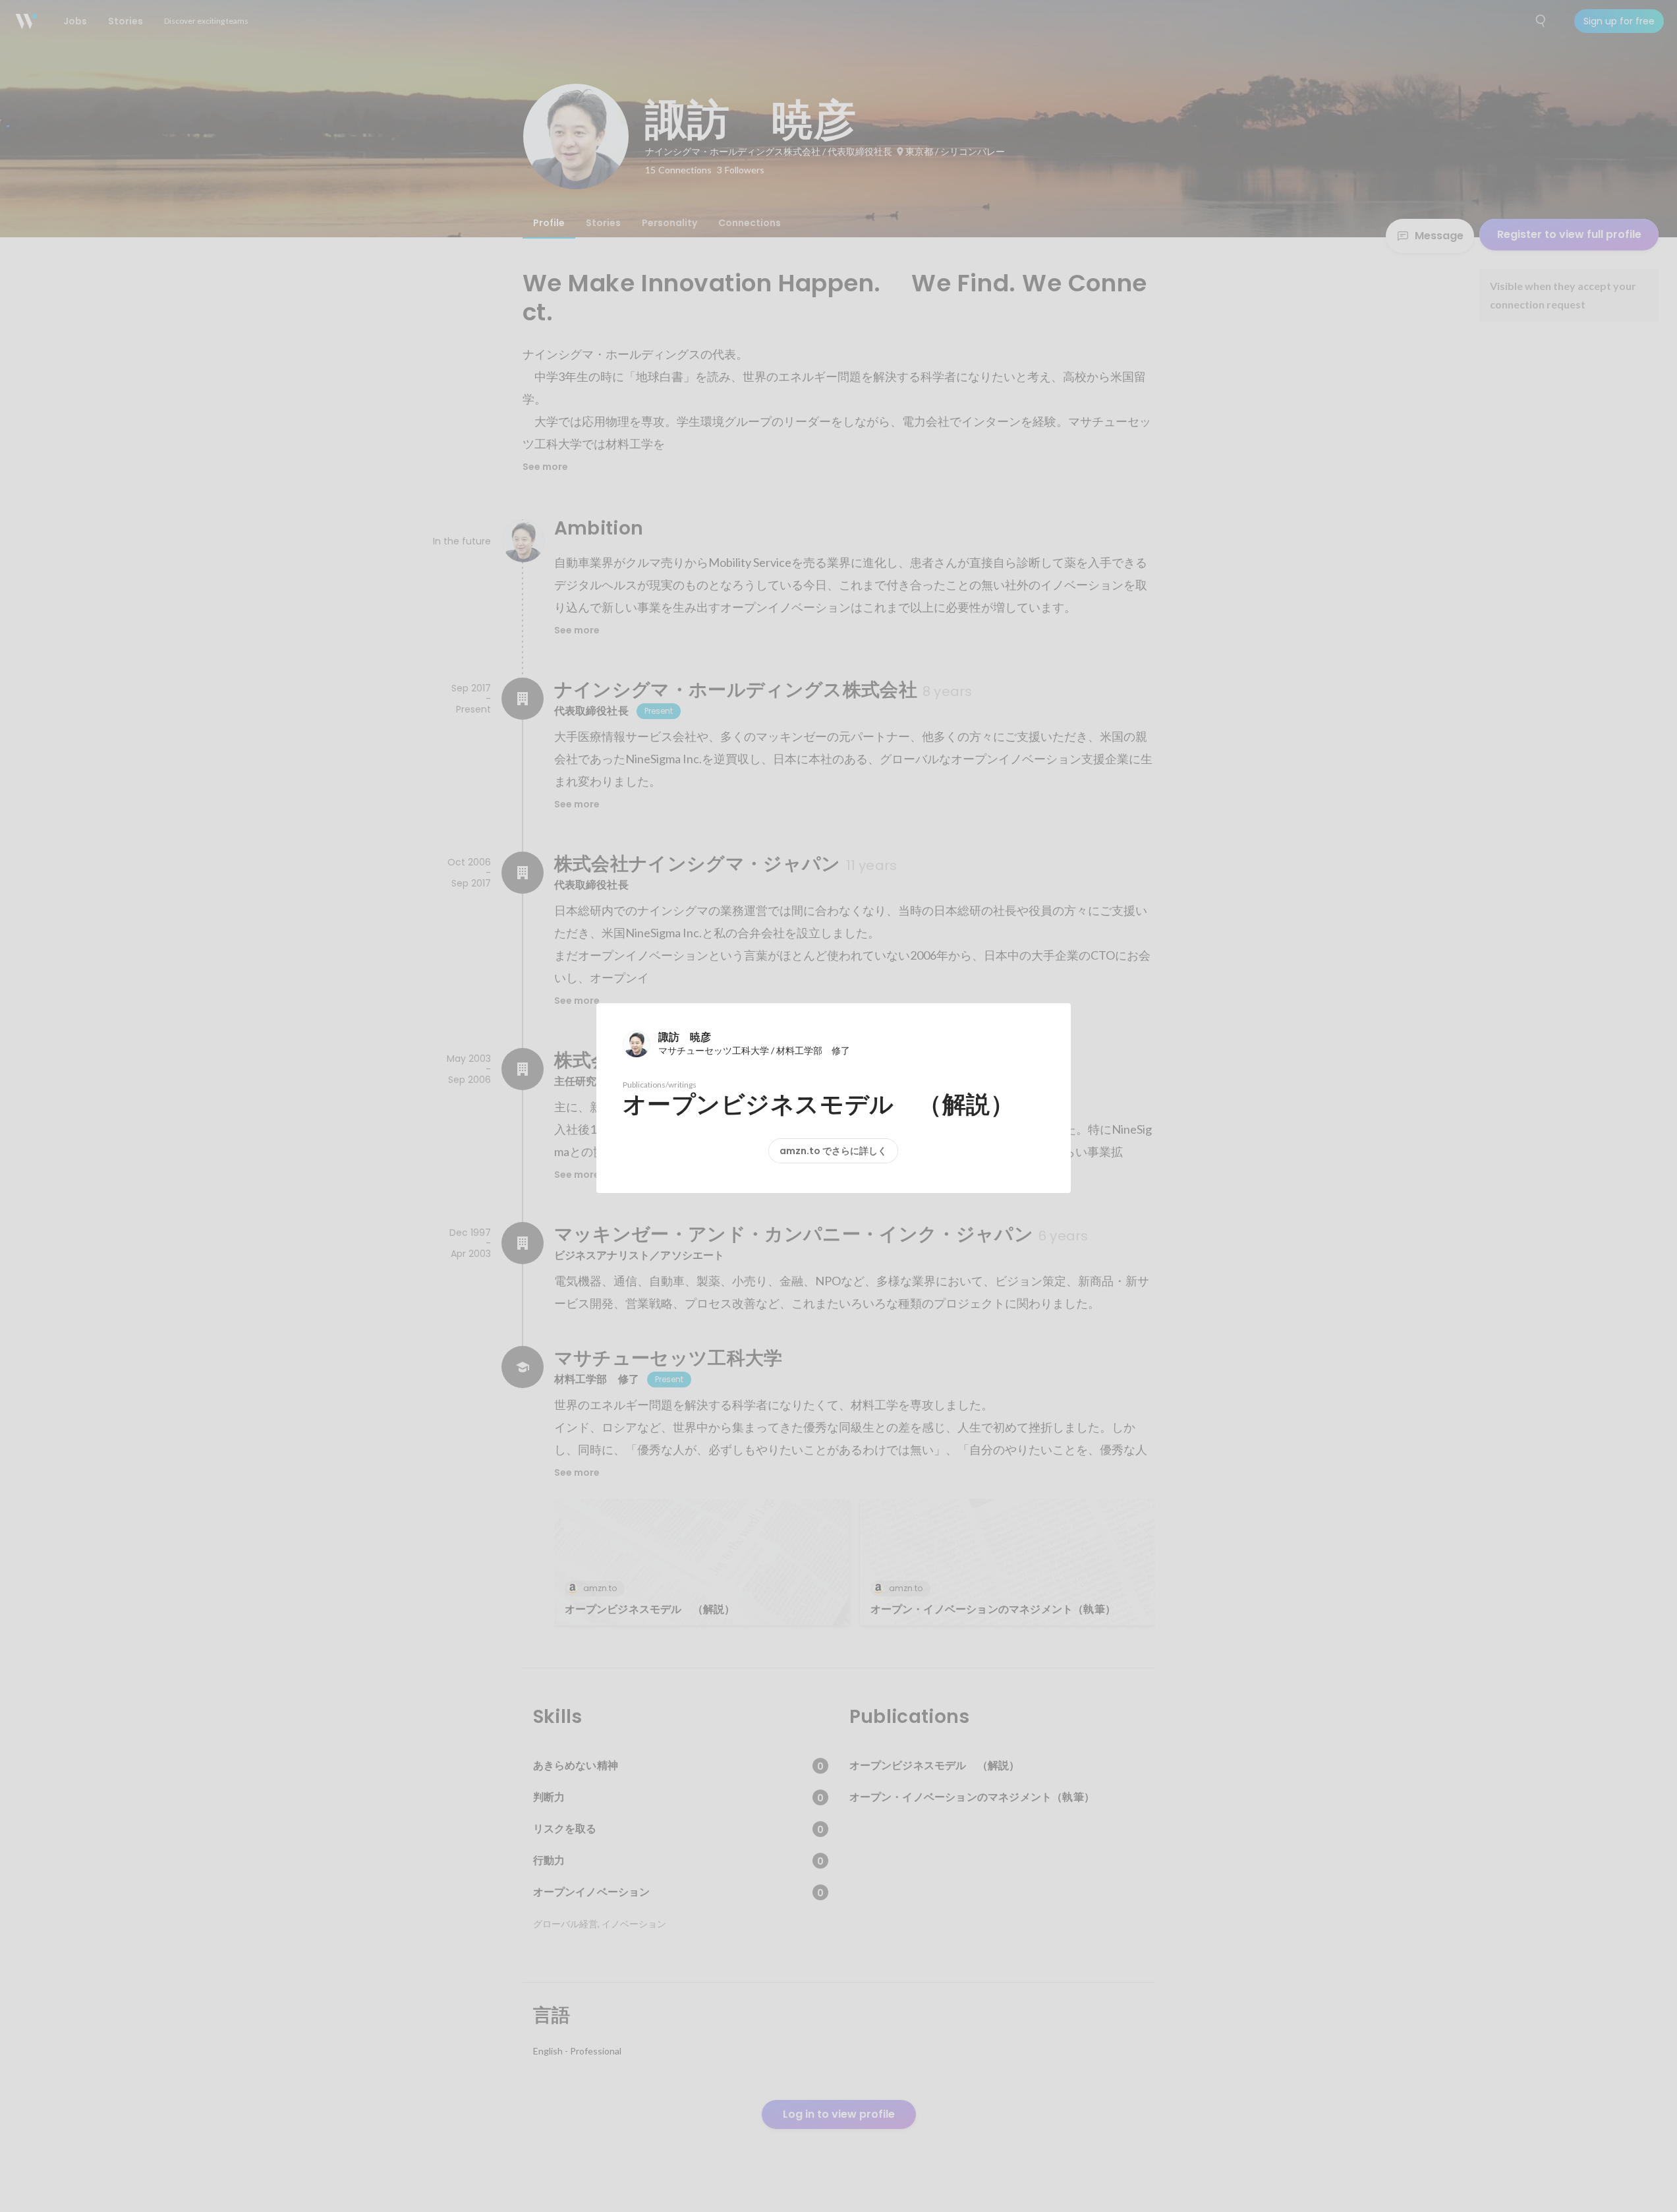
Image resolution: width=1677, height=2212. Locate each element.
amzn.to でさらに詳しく (833, 1151)
